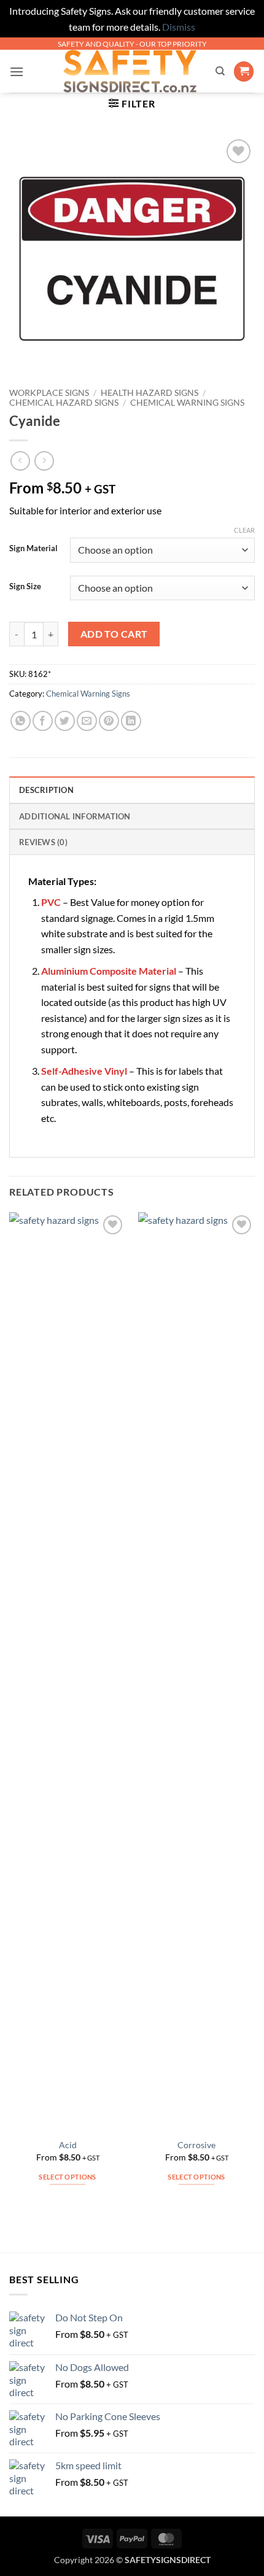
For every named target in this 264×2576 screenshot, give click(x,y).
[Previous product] (44, 461)
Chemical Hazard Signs (64, 403)
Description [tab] (46, 790)
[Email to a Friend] (87, 721)
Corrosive (196, 2145)
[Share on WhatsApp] (21, 721)
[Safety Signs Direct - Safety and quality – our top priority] (130, 71)
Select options (68, 2177)
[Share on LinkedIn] (131, 721)
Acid (68, 2145)
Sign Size (25, 587)
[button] (17, 72)
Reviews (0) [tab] (43, 842)
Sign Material (33, 549)
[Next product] (20, 461)
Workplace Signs (49, 393)
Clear (244, 530)
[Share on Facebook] (43, 721)
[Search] (220, 71)
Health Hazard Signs (149, 393)
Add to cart (114, 634)
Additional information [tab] (75, 816)
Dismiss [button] (179, 27)
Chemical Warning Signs (187, 403)
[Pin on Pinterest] (109, 721)
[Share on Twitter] (65, 721)
